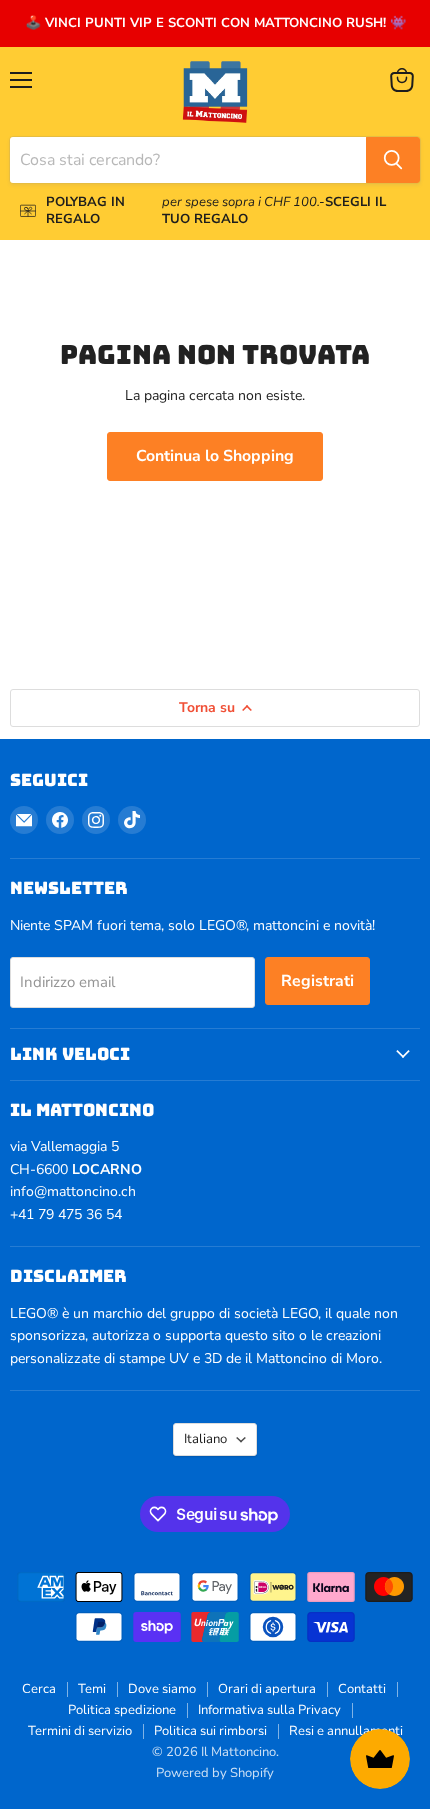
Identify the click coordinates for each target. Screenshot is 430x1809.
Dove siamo (162, 1689)
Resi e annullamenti (346, 1731)
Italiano (205, 1439)
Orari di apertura (267, 1689)
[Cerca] (393, 160)
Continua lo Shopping (215, 456)
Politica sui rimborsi (210, 1731)
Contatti (362, 1689)
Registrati (317, 981)
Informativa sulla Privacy (269, 1710)
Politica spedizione (122, 1710)
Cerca (39, 1689)
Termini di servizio (80, 1731)
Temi (92, 1689)
